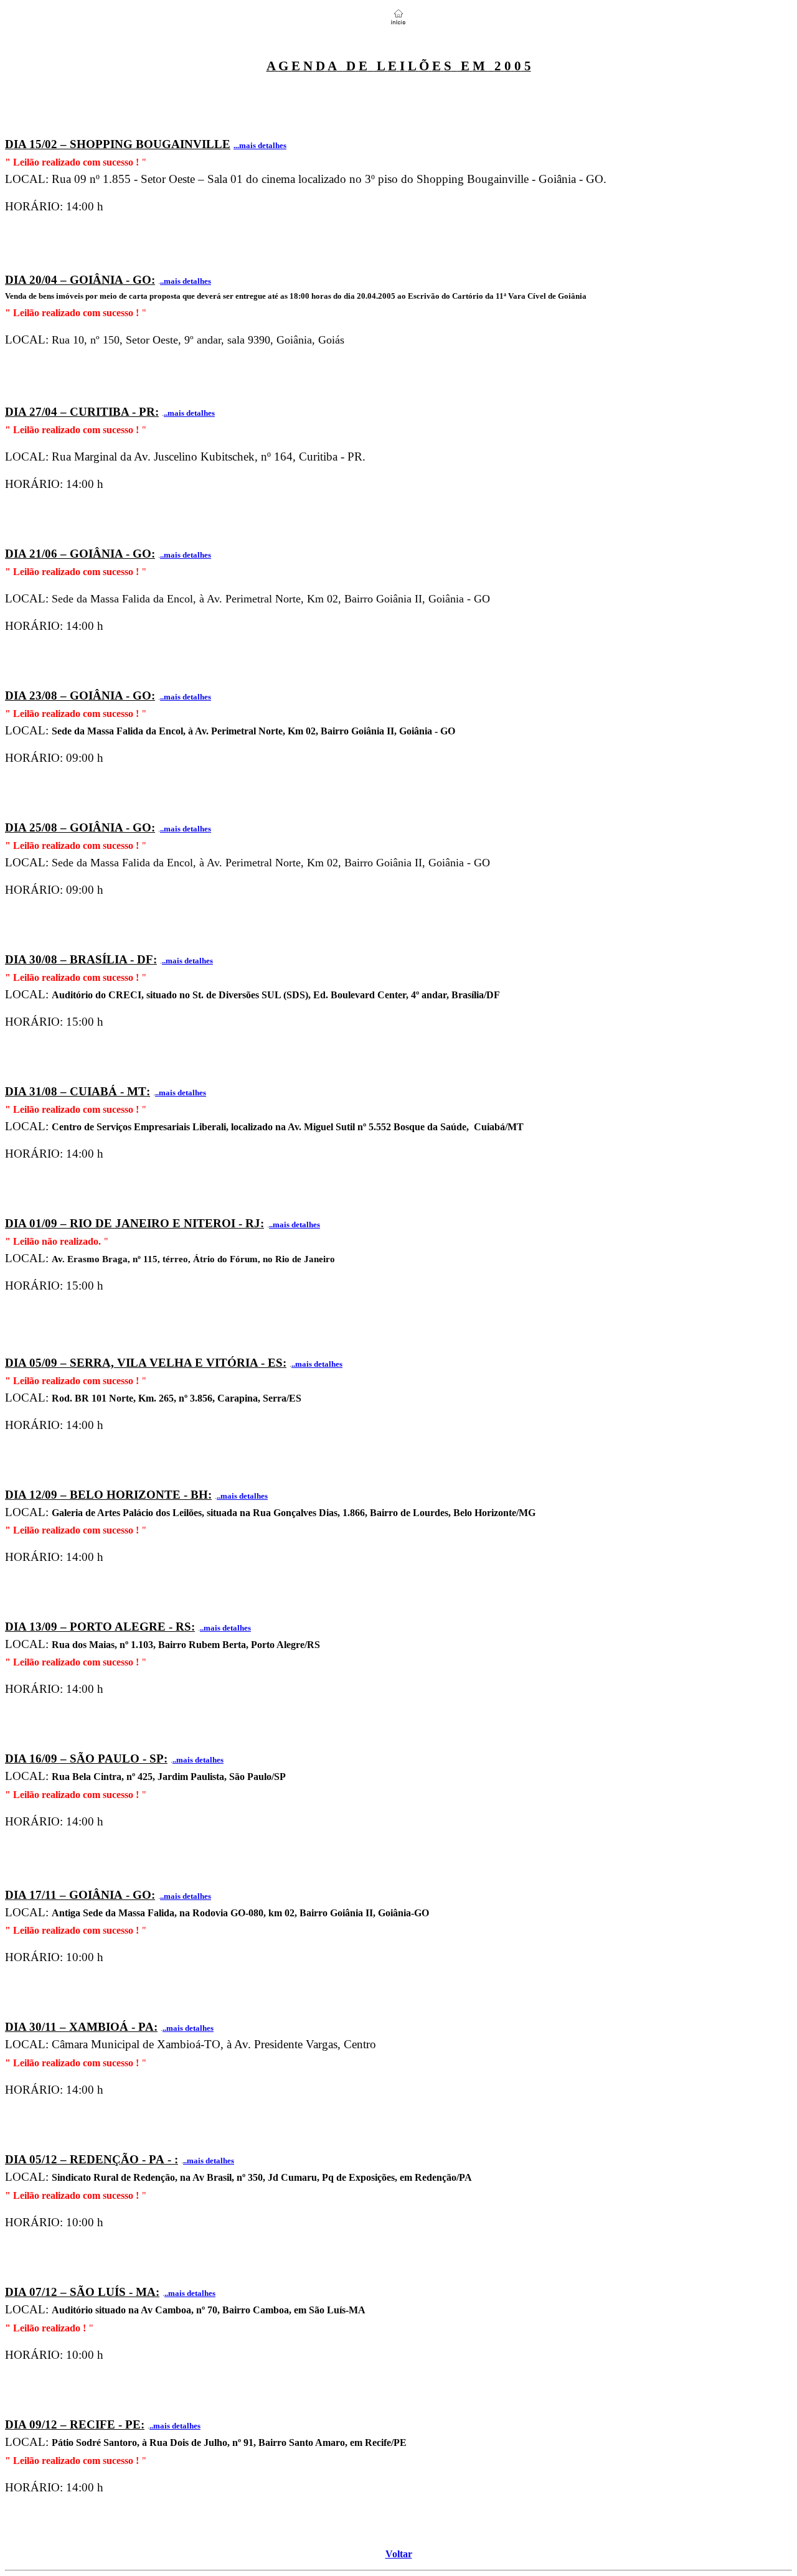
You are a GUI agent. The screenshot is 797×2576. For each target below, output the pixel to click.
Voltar (399, 2554)
